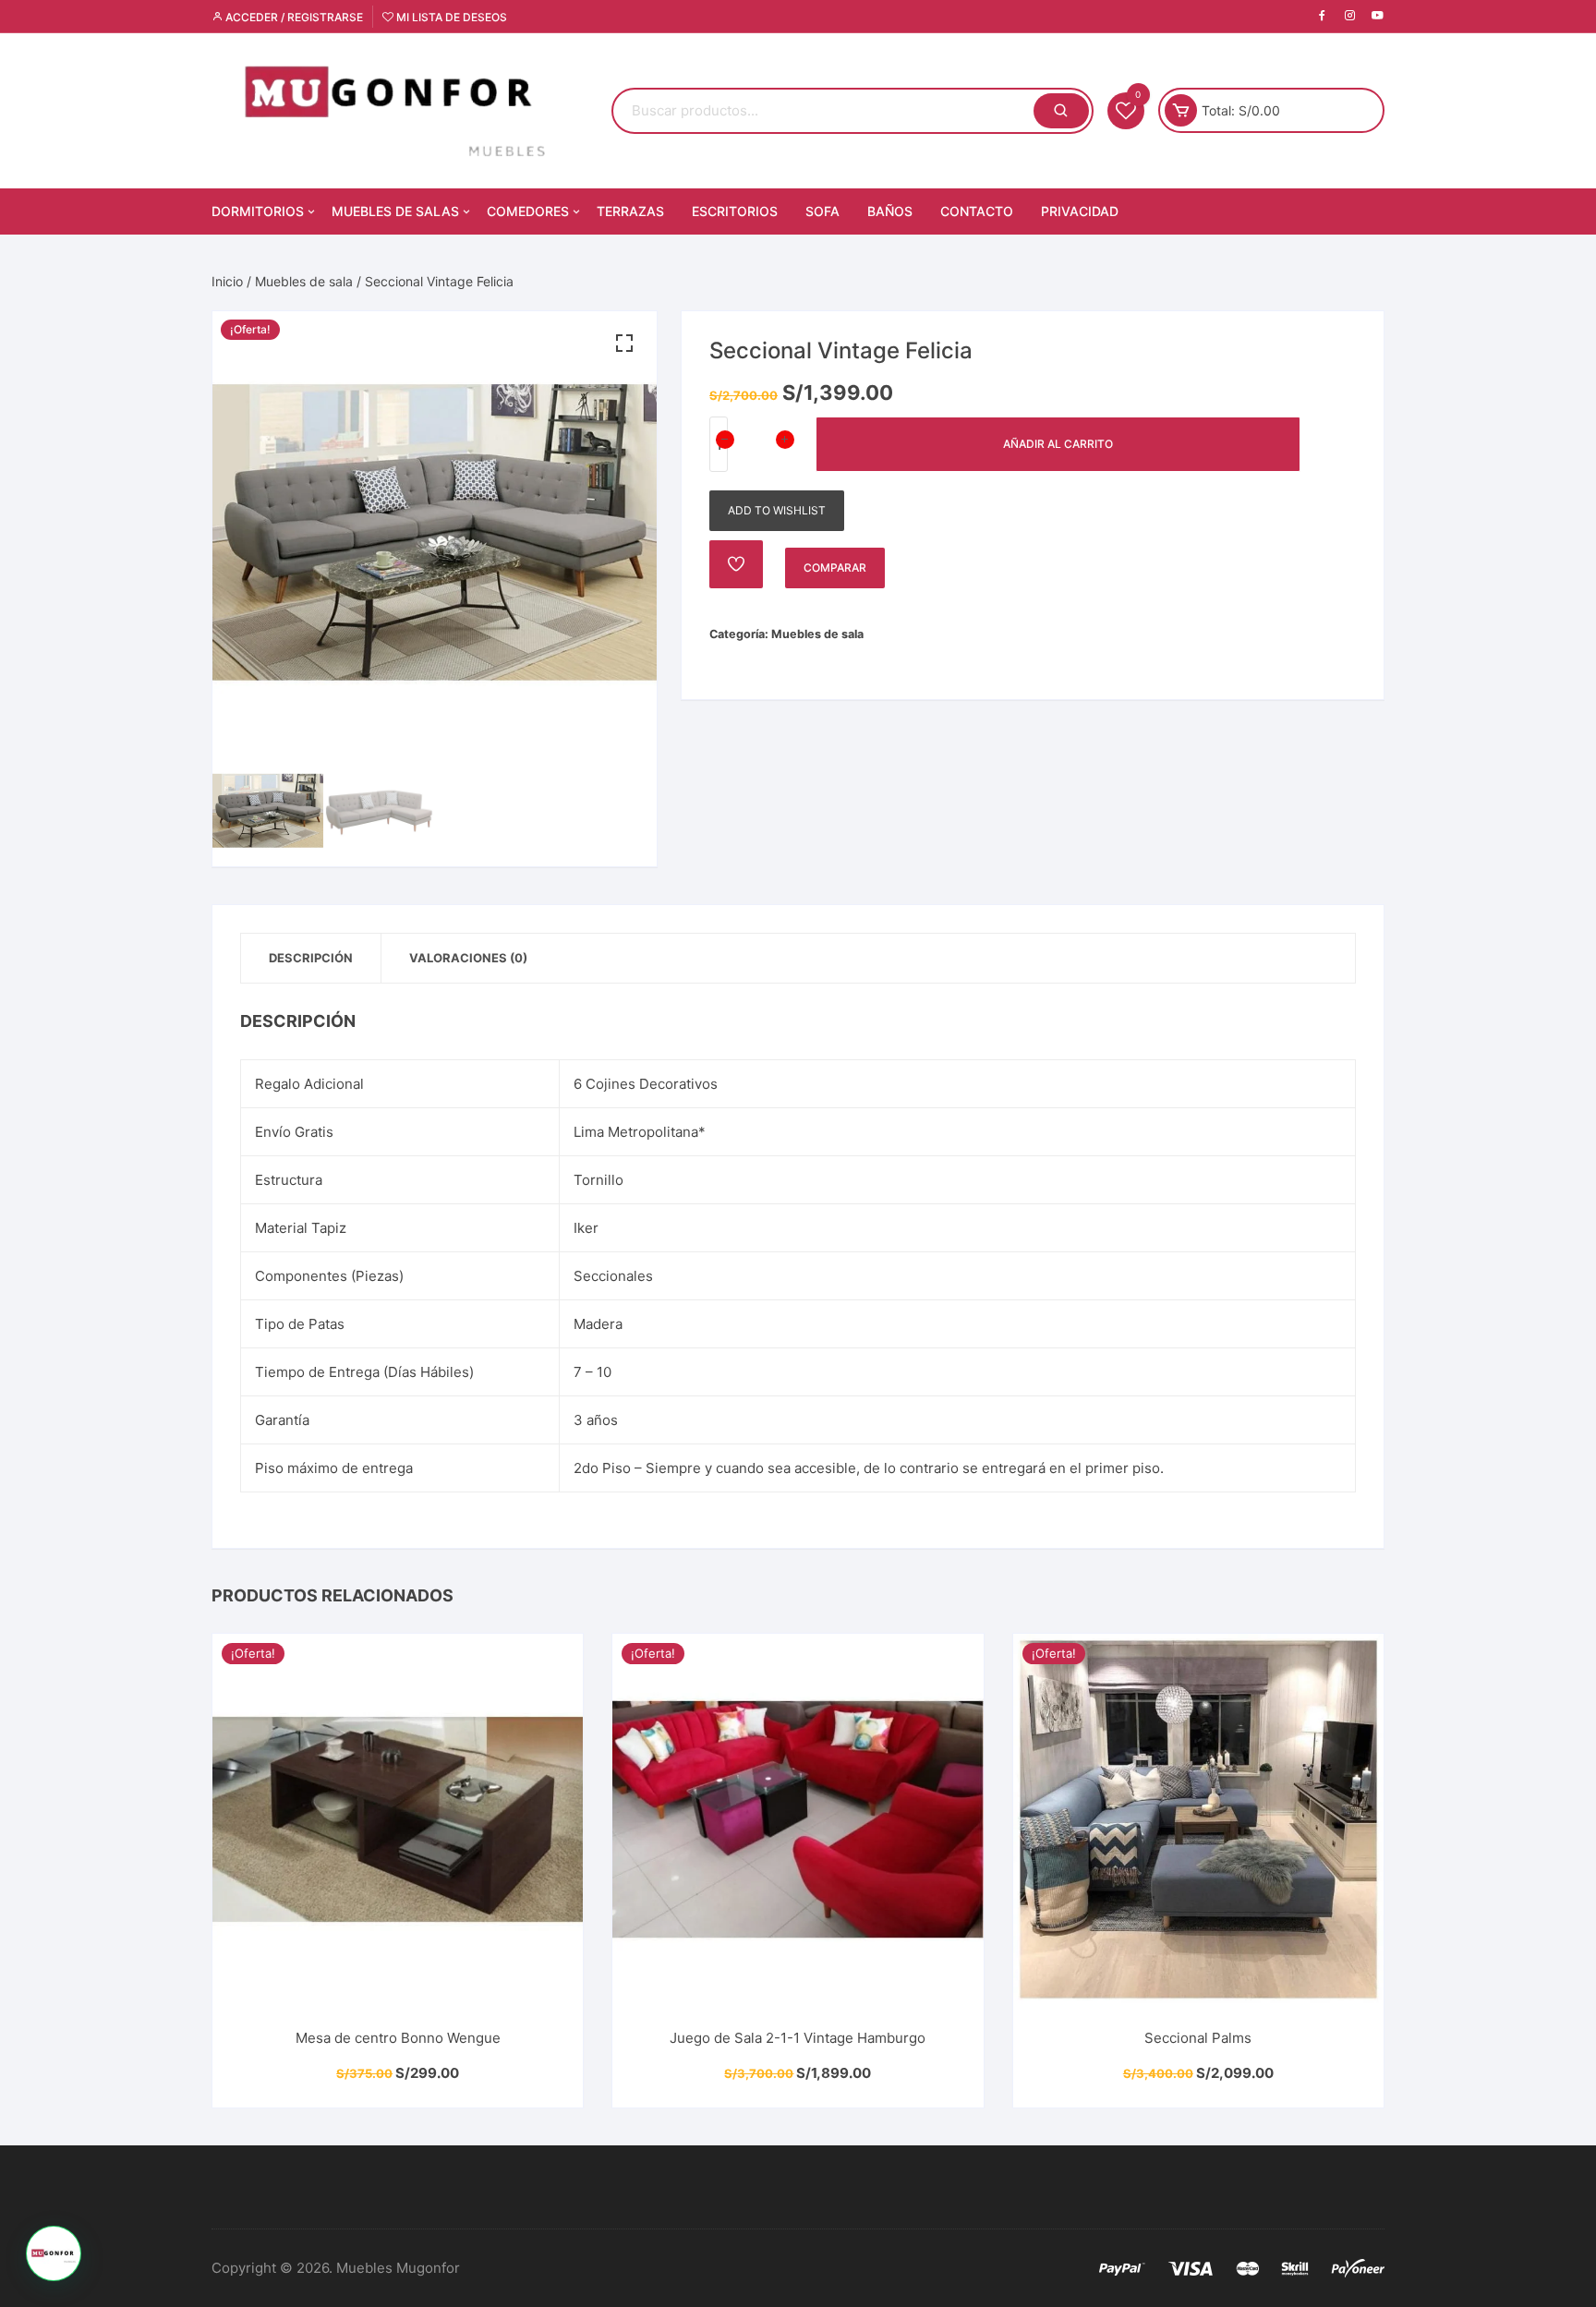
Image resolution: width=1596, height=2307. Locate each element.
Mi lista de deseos (450, 17)
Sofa (822, 211)
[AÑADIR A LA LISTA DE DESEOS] (736, 564)
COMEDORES (528, 211)
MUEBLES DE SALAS (395, 211)
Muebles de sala (304, 281)
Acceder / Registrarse (293, 17)
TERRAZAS (630, 211)
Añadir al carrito (1058, 444)
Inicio (227, 281)
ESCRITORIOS (735, 211)
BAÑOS (890, 211)
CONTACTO (977, 211)
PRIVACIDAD (1080, 211)
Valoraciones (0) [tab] (468, 958)
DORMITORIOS (258, 211)
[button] (624, 344)
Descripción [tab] (311, 958)
